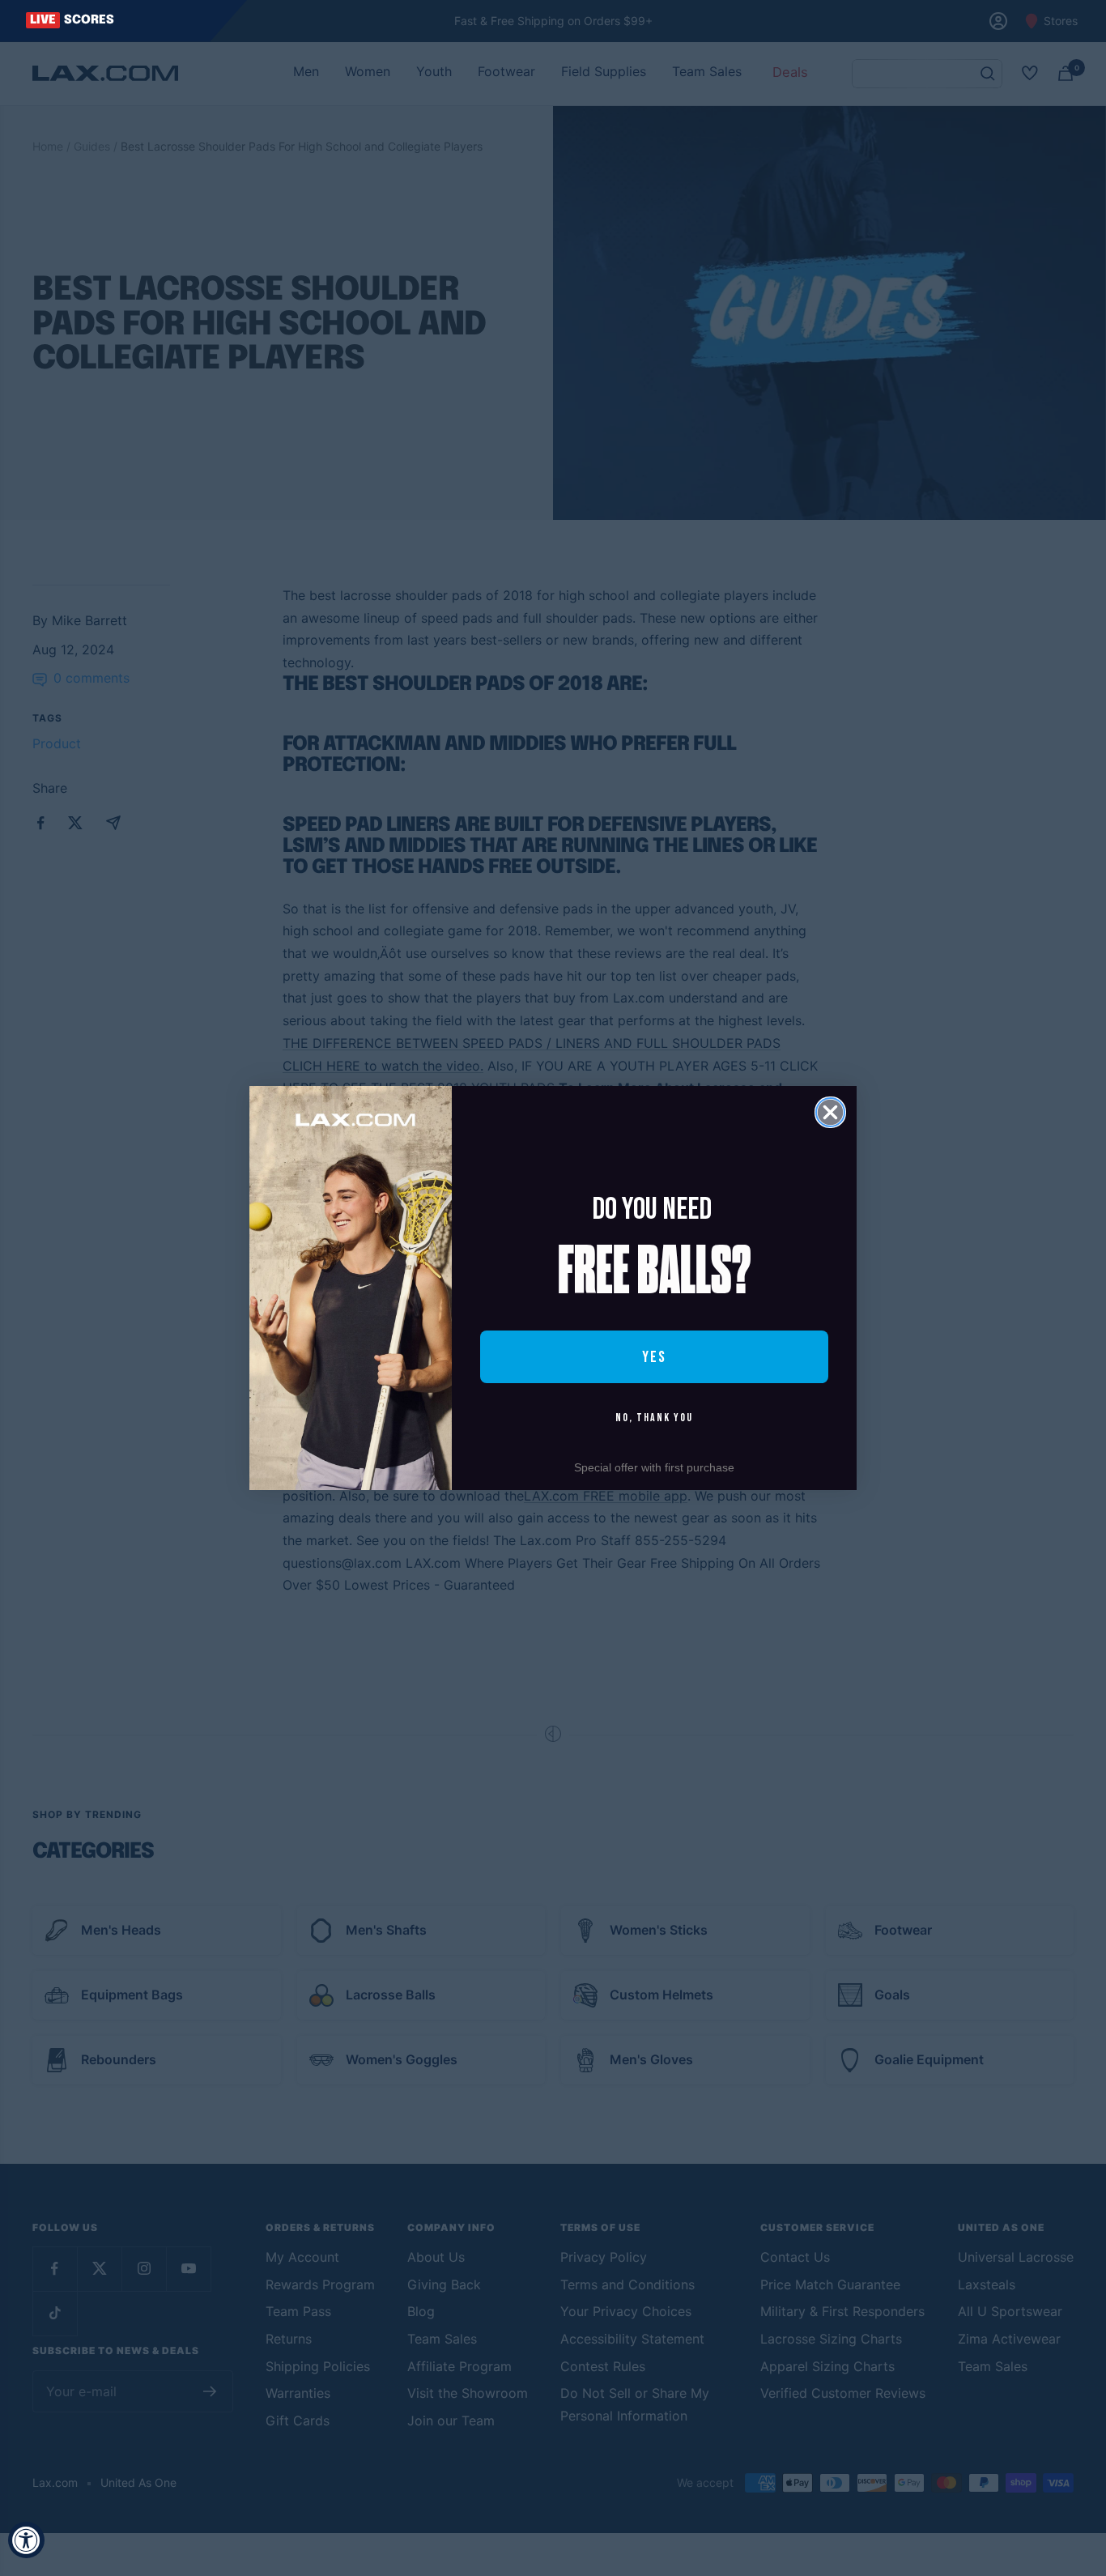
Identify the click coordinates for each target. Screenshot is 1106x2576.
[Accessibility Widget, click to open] (26, 2540)
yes (654, 1357)
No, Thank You (654, 1418)
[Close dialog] (830, 1112)
